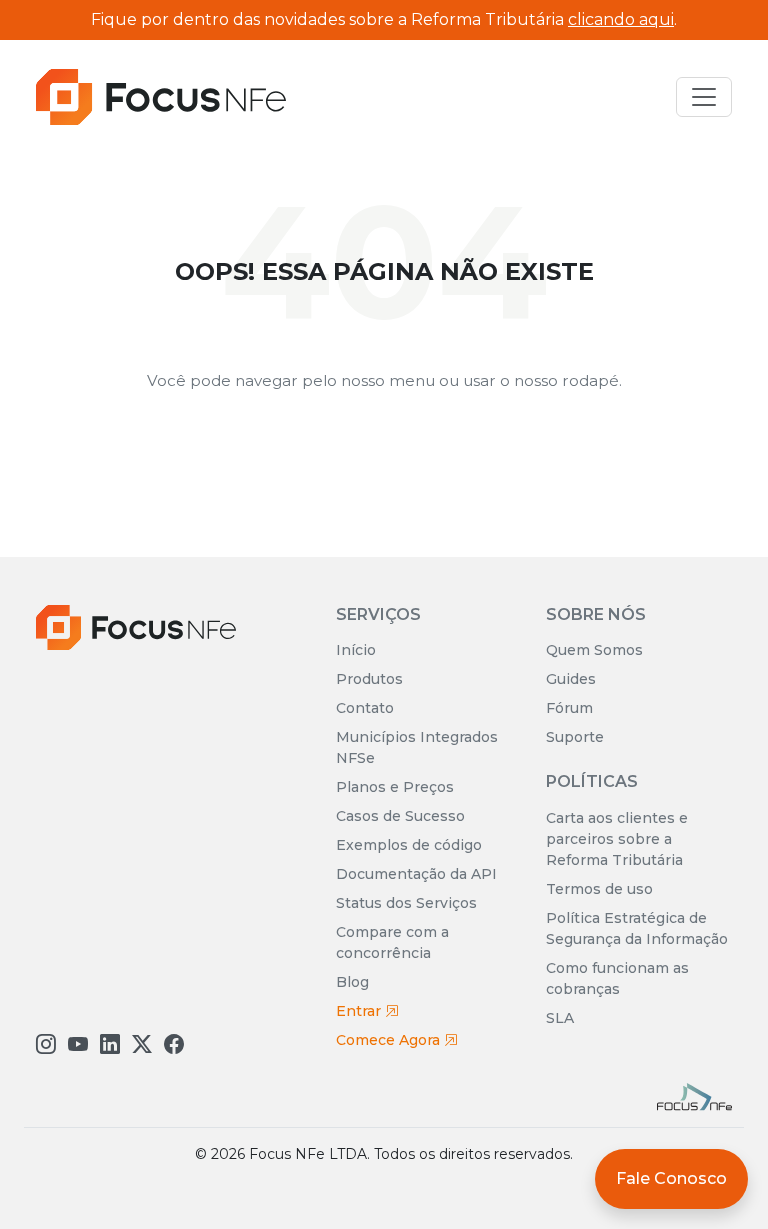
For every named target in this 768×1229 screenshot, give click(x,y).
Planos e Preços (395, 787)
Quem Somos (594, 650)
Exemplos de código (409, 845)
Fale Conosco (671, 1178)
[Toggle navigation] (704, 97)
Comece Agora (390, 1040)
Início (356, 650)
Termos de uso (599, 889)
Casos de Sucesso (400, 816)
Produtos (369, 679)
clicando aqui (621, 19)
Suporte (575, 737)
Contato (365, 708)
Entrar (360, 1011)
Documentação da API (416, 874)
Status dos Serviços (406, 903)
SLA (560, 1018)
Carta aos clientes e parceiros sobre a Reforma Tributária (617, 839)
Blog (352, 982)
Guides (571, 679)
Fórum (569, 708)
